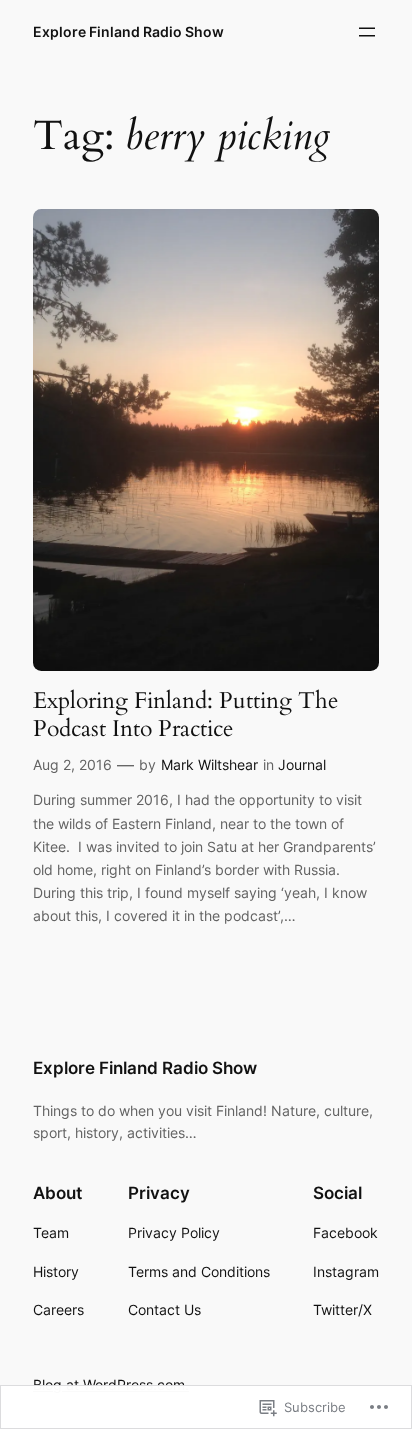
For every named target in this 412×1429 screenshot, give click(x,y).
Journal (302, 764)
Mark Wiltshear (209, 764)
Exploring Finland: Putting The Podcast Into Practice (185, 714)
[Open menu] (367, 32)
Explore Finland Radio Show (128, 31)
